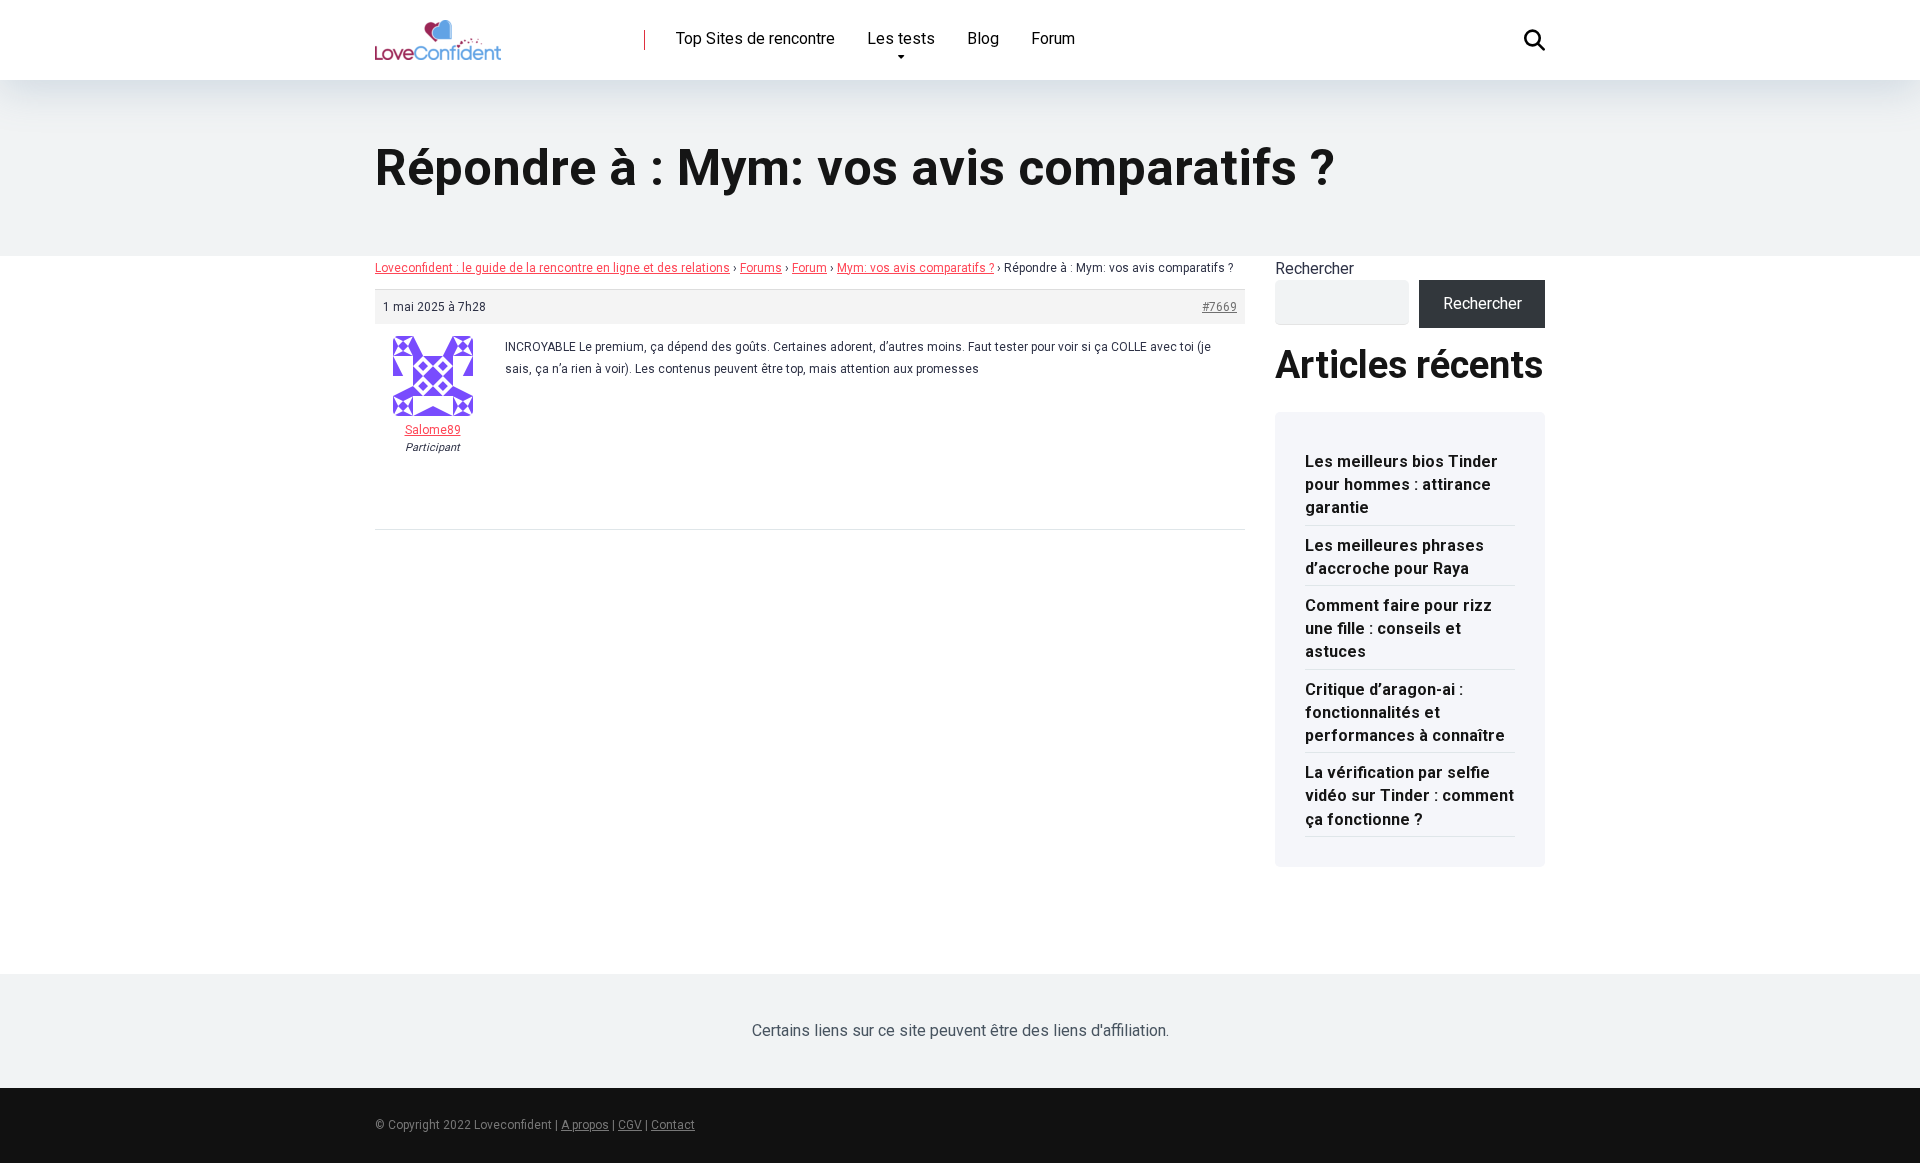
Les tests (901, 38)
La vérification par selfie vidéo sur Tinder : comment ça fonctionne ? (1409, 795)
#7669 (1219, 307)
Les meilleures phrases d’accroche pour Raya (1394, 557)
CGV (630, 1125)
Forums (761, 268)
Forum (1053, 38)
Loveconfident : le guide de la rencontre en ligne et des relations (552, 268)
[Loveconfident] (438, 32)
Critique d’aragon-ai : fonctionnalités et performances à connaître (1405, 712)
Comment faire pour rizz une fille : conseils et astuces (1398, 628)
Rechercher (1314, 268)
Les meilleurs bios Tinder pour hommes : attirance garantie (1401, 484)
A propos (585, 1125)
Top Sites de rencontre (755, 38)
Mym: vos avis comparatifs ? (915, 268)
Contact (673, 1125)
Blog (983, 38)
